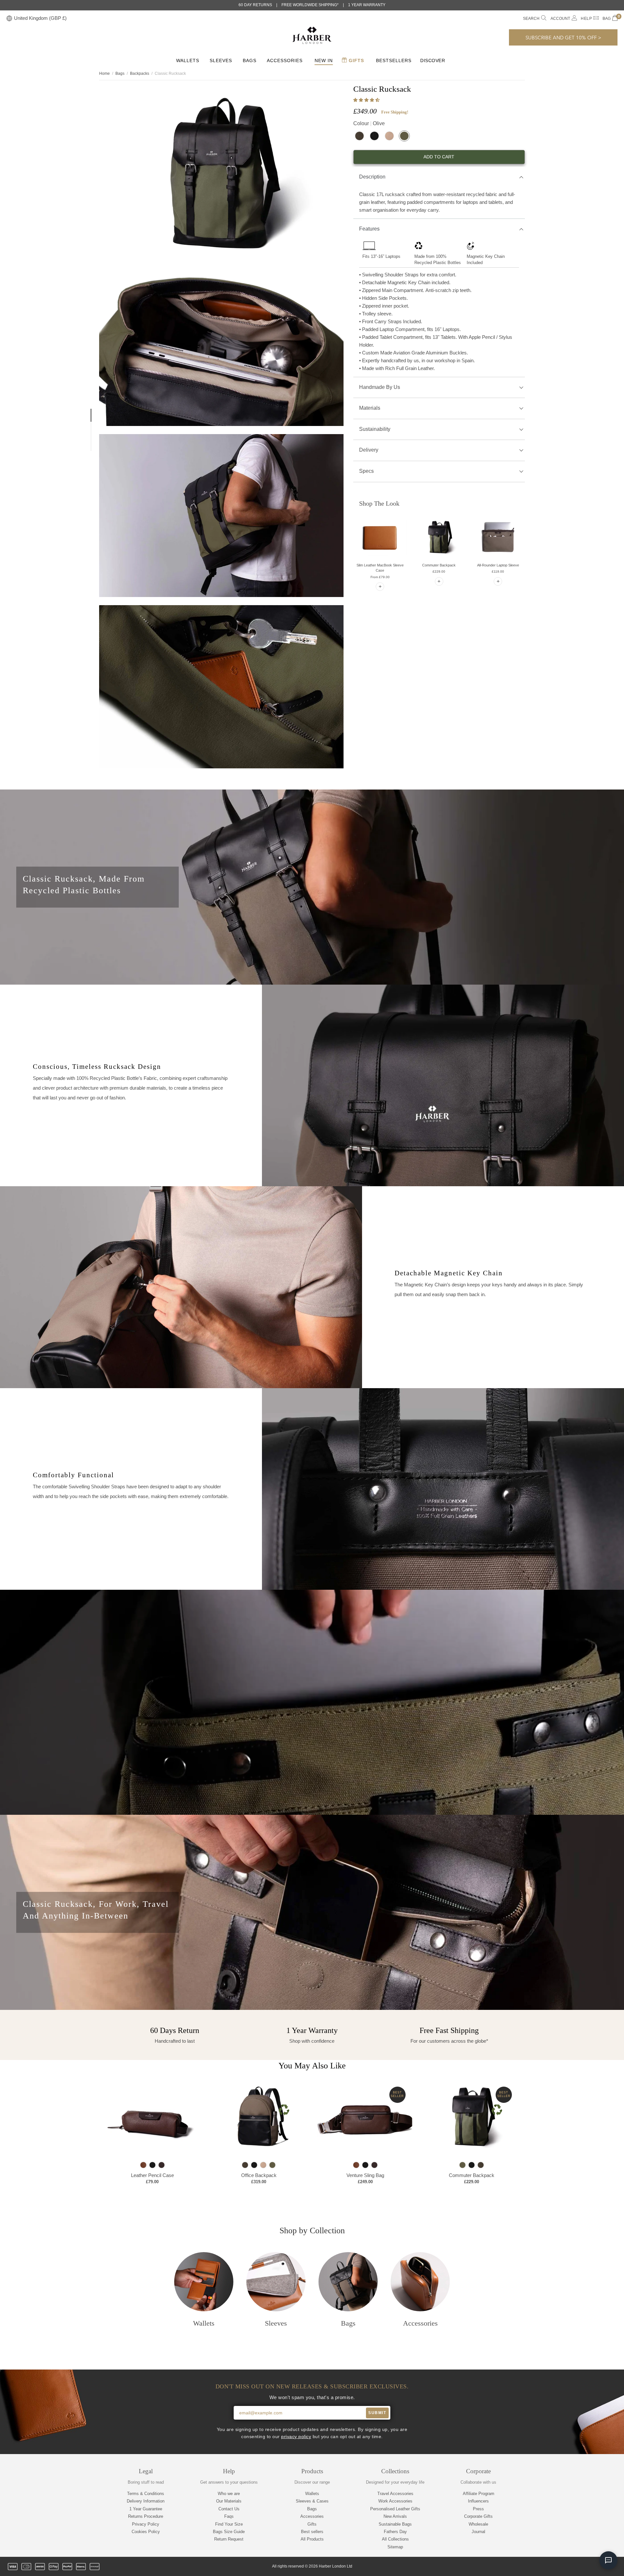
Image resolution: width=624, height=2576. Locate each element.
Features (369, 229)
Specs (366, 471)
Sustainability (375, 429)
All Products (312, 2539)
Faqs (229, 2516)
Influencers (478, 2501)
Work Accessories (395, 2501)
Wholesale (478, 2524)
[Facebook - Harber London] (570, 2567)
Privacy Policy (146, 2524)
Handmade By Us (380, 387)
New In (324, 60)
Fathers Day (395, 2532)
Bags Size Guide (229, 2532)
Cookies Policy (146, 2532)
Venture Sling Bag (365, 2175)
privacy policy (296, 2437)
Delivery (369, 450)
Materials (370, 408)
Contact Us (229, 2509)
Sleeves (221, 60)
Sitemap (395, 2547)
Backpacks (140, 73)
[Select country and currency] (9, 19)
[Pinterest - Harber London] (592, 2567)
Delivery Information (146, 2501)
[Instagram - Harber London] (581, 2567)
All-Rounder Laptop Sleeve (498, 565)
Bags (250, 60)
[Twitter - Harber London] (559, 2567)
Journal (478, 2532)
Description (372, 177)
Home (104, 73)
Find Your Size (229, 2524)
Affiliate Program (479, 2494)
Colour (369, 123)
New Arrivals (395, 2516)
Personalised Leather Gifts (395, 2509)
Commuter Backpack (439, 565)
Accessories (285, 60)
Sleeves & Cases (312, 2501)
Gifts (356, 60)
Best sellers (312, 2532)
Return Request (229, 2539)
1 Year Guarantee (146, 2509)
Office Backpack (259, 2175)
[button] (367, 100)
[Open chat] (608, 2560)
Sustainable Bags (395, 2524)
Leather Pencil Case (152, 2175)
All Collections (395, 2539)
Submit (377, 2413)
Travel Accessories (395, 2494)
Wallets (188, 60)
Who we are (229, 2494)
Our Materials (229, 2501)
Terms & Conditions (146, 2494)
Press (478, 2509)
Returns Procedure (146, 2516)
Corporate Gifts (478, 2516)
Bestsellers (394, 60)
